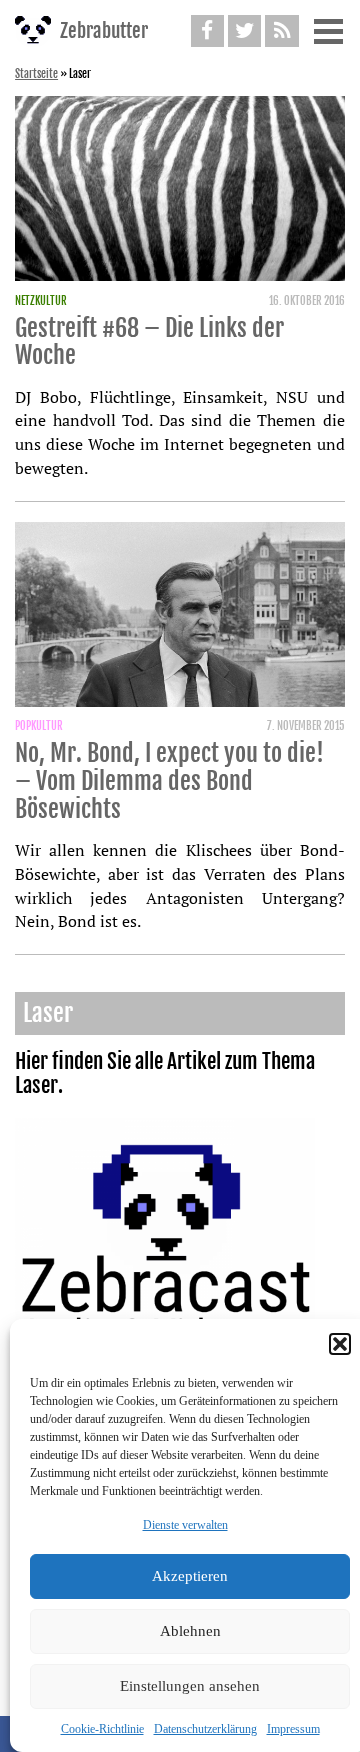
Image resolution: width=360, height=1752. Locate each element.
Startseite (36, 74)
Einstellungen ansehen (190, 1686)
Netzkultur (41, 301)
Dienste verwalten (185, 1525)
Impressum (293, 1729)
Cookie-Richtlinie (102, 1729)
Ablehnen (190, 1631)
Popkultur (39, 726)
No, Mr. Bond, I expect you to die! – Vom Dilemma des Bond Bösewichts (169, 780)
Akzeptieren (190, 1576)
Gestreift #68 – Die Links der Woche (149, 342)
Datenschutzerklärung (205, 1729)
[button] (340, 1344)
